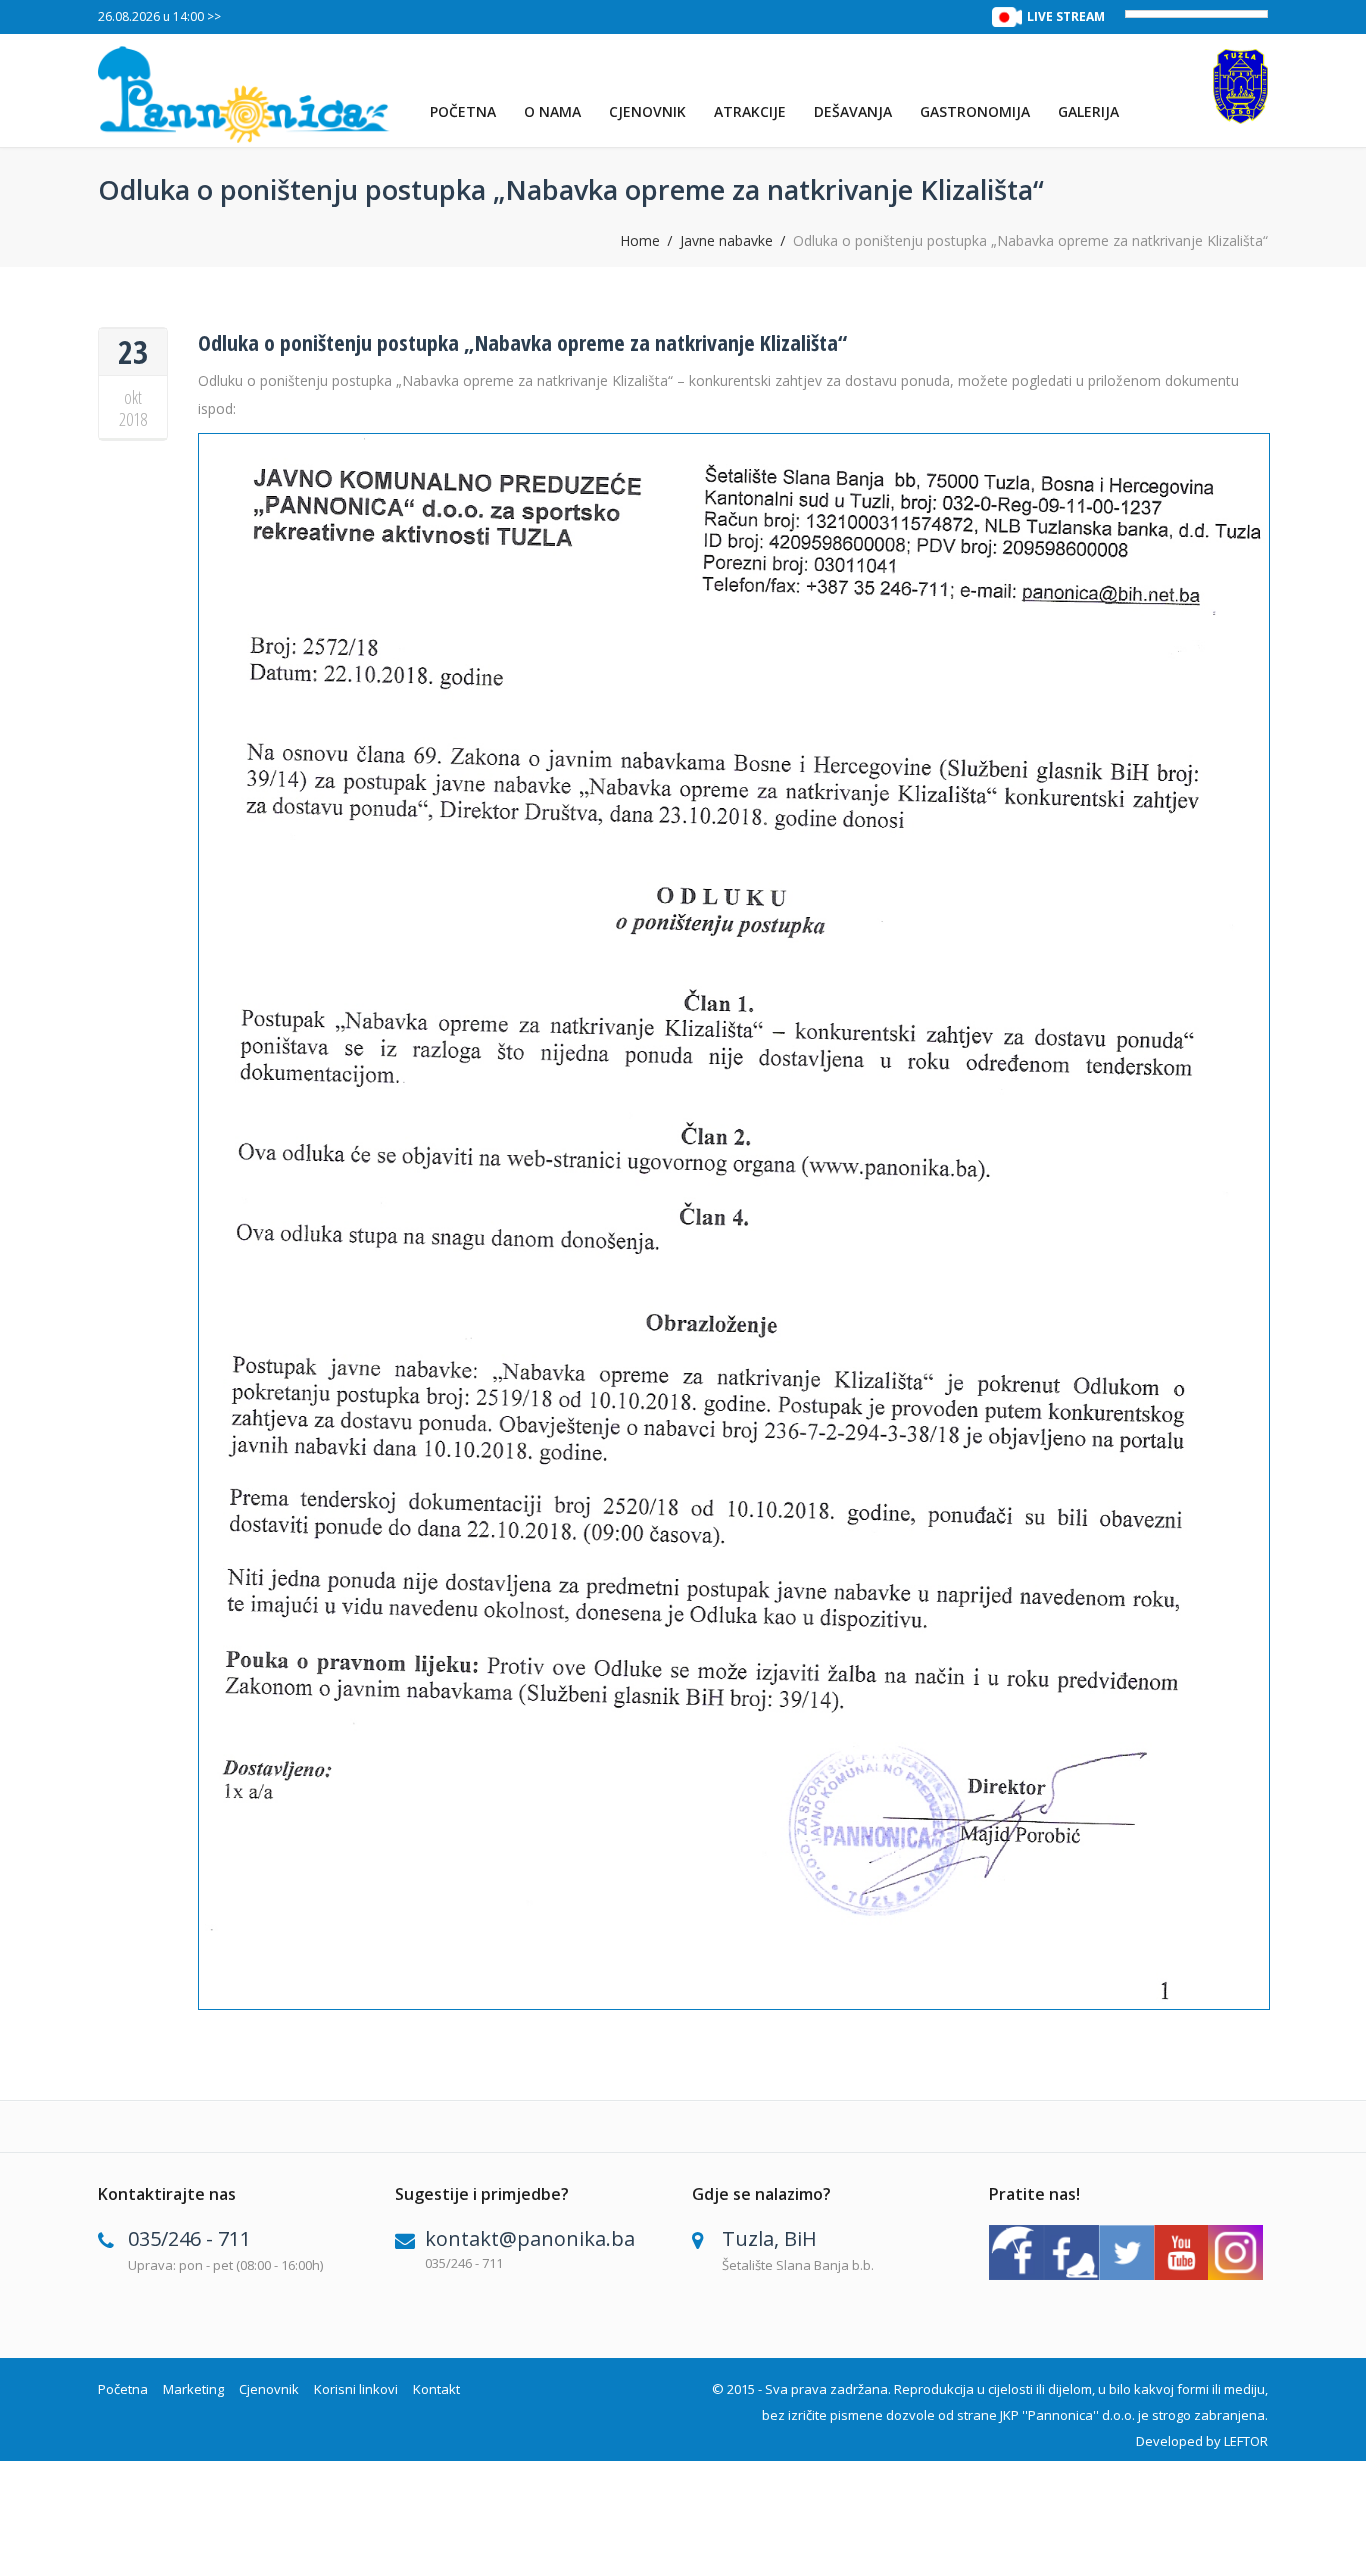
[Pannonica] (244, 94)
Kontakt (436, 2389)
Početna (463, 111)
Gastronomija (975, 111)
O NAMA (552, 111)
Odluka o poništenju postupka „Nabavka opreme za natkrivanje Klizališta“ (522, 342)
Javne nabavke (726, 241)
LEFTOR (1246, 2441)
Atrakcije (750, 111)
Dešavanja (853, 111)
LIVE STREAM (1066, 16)
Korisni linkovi (356, 2389)
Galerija (1088, 111)
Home (640, 241)
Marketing (193, 2389)
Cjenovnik (647, 111)
